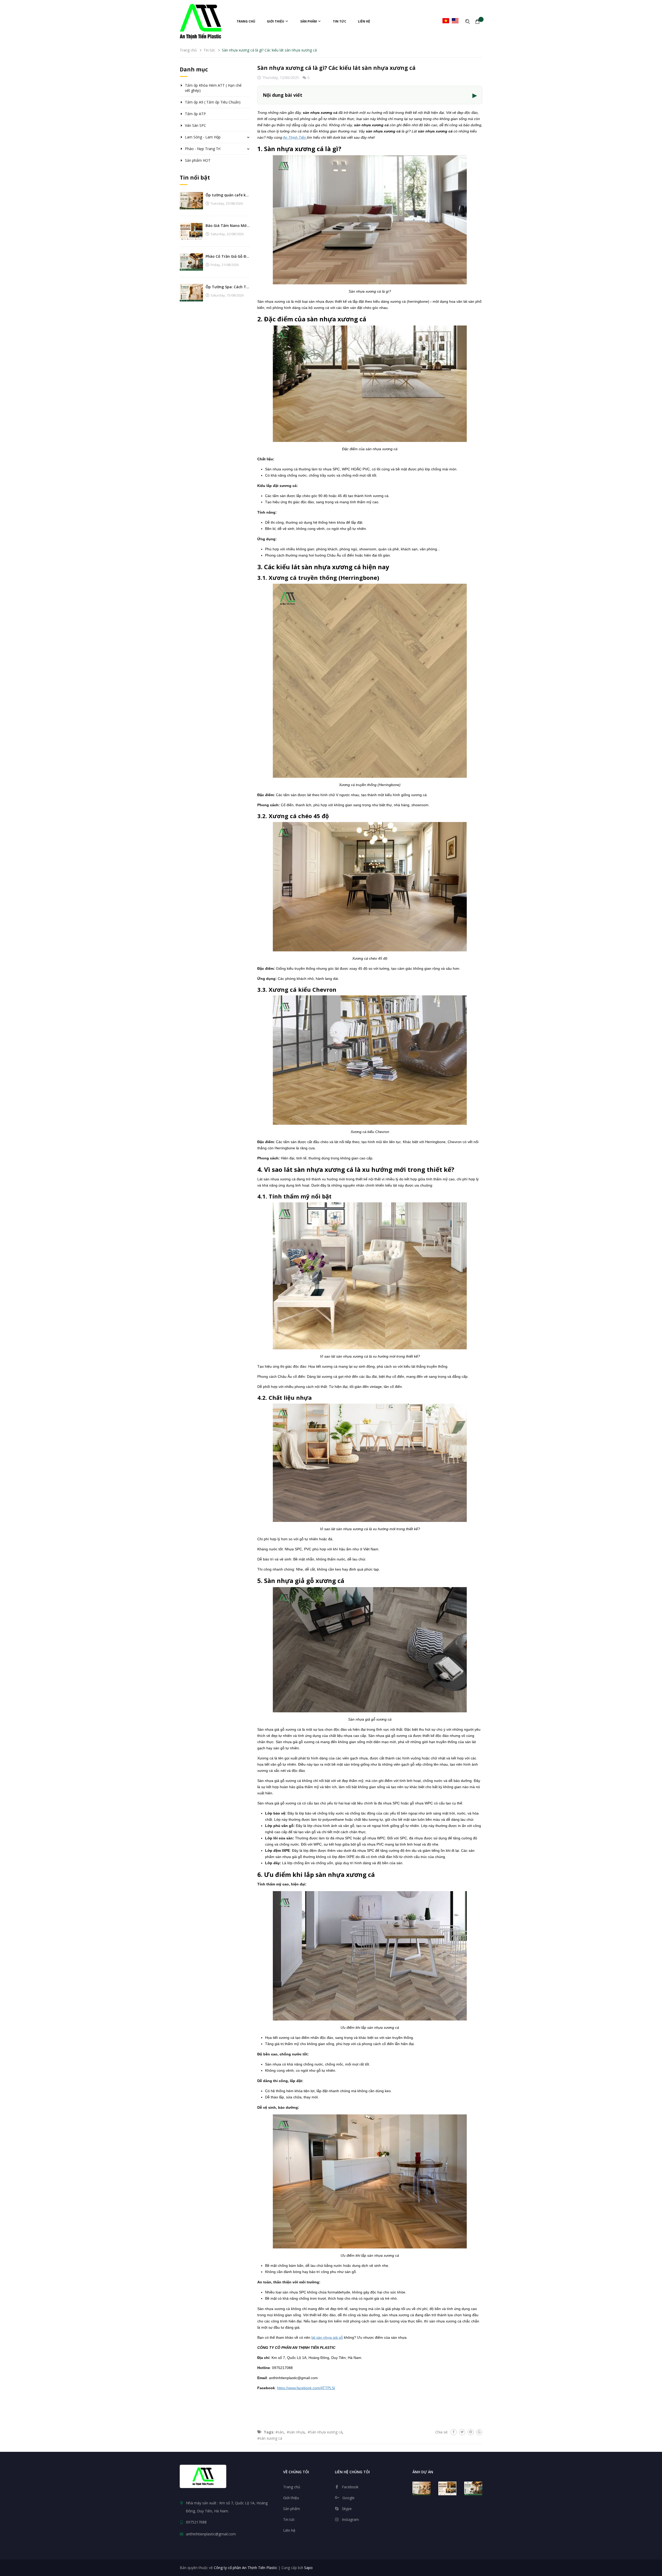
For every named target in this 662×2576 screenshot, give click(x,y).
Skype (347, 2509)
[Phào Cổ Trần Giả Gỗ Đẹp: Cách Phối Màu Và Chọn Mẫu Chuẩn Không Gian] (191, 261)
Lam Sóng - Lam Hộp (203, 137)
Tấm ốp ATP (195, 114)
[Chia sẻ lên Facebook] (454, 2432)
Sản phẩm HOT (198, 160)
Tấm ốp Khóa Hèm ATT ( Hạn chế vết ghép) (213, 88)
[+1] (479, 2432)
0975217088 (196, 2522)
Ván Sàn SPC (195, 125)
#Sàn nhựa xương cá (325, 2432)
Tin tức (340, 21)
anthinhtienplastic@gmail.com (211, 2534)
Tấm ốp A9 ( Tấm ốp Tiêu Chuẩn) (213, 102)
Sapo (308, 2568)
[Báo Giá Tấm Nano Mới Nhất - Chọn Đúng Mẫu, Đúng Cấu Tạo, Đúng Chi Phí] (191, 231)
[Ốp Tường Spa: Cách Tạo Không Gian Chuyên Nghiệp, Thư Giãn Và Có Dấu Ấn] (191, 292)
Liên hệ (364, 21)
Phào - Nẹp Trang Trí (203, 149)
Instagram (350, 2519)
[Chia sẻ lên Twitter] (462, 2432)
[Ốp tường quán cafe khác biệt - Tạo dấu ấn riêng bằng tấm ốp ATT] (191, 200)
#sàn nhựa (296, 2432)
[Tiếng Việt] (446, 21)
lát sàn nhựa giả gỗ (327, 2337)
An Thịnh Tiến (295, 137)
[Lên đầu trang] (654, 2544)
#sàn (280, 2432)
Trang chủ (246, 21)
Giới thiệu (276, 21)
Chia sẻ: (442, 2432)
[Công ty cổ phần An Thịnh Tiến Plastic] (203, 2476)
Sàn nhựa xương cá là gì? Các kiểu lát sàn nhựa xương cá (336, 68)
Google (348, 2498)
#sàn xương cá (270, 2438)
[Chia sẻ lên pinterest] (471, 2432)
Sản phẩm (309, 21)
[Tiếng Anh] (455, 21)
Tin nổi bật (195, 177)
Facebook (350, 2487)
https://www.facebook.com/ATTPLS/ (306, 2388)
